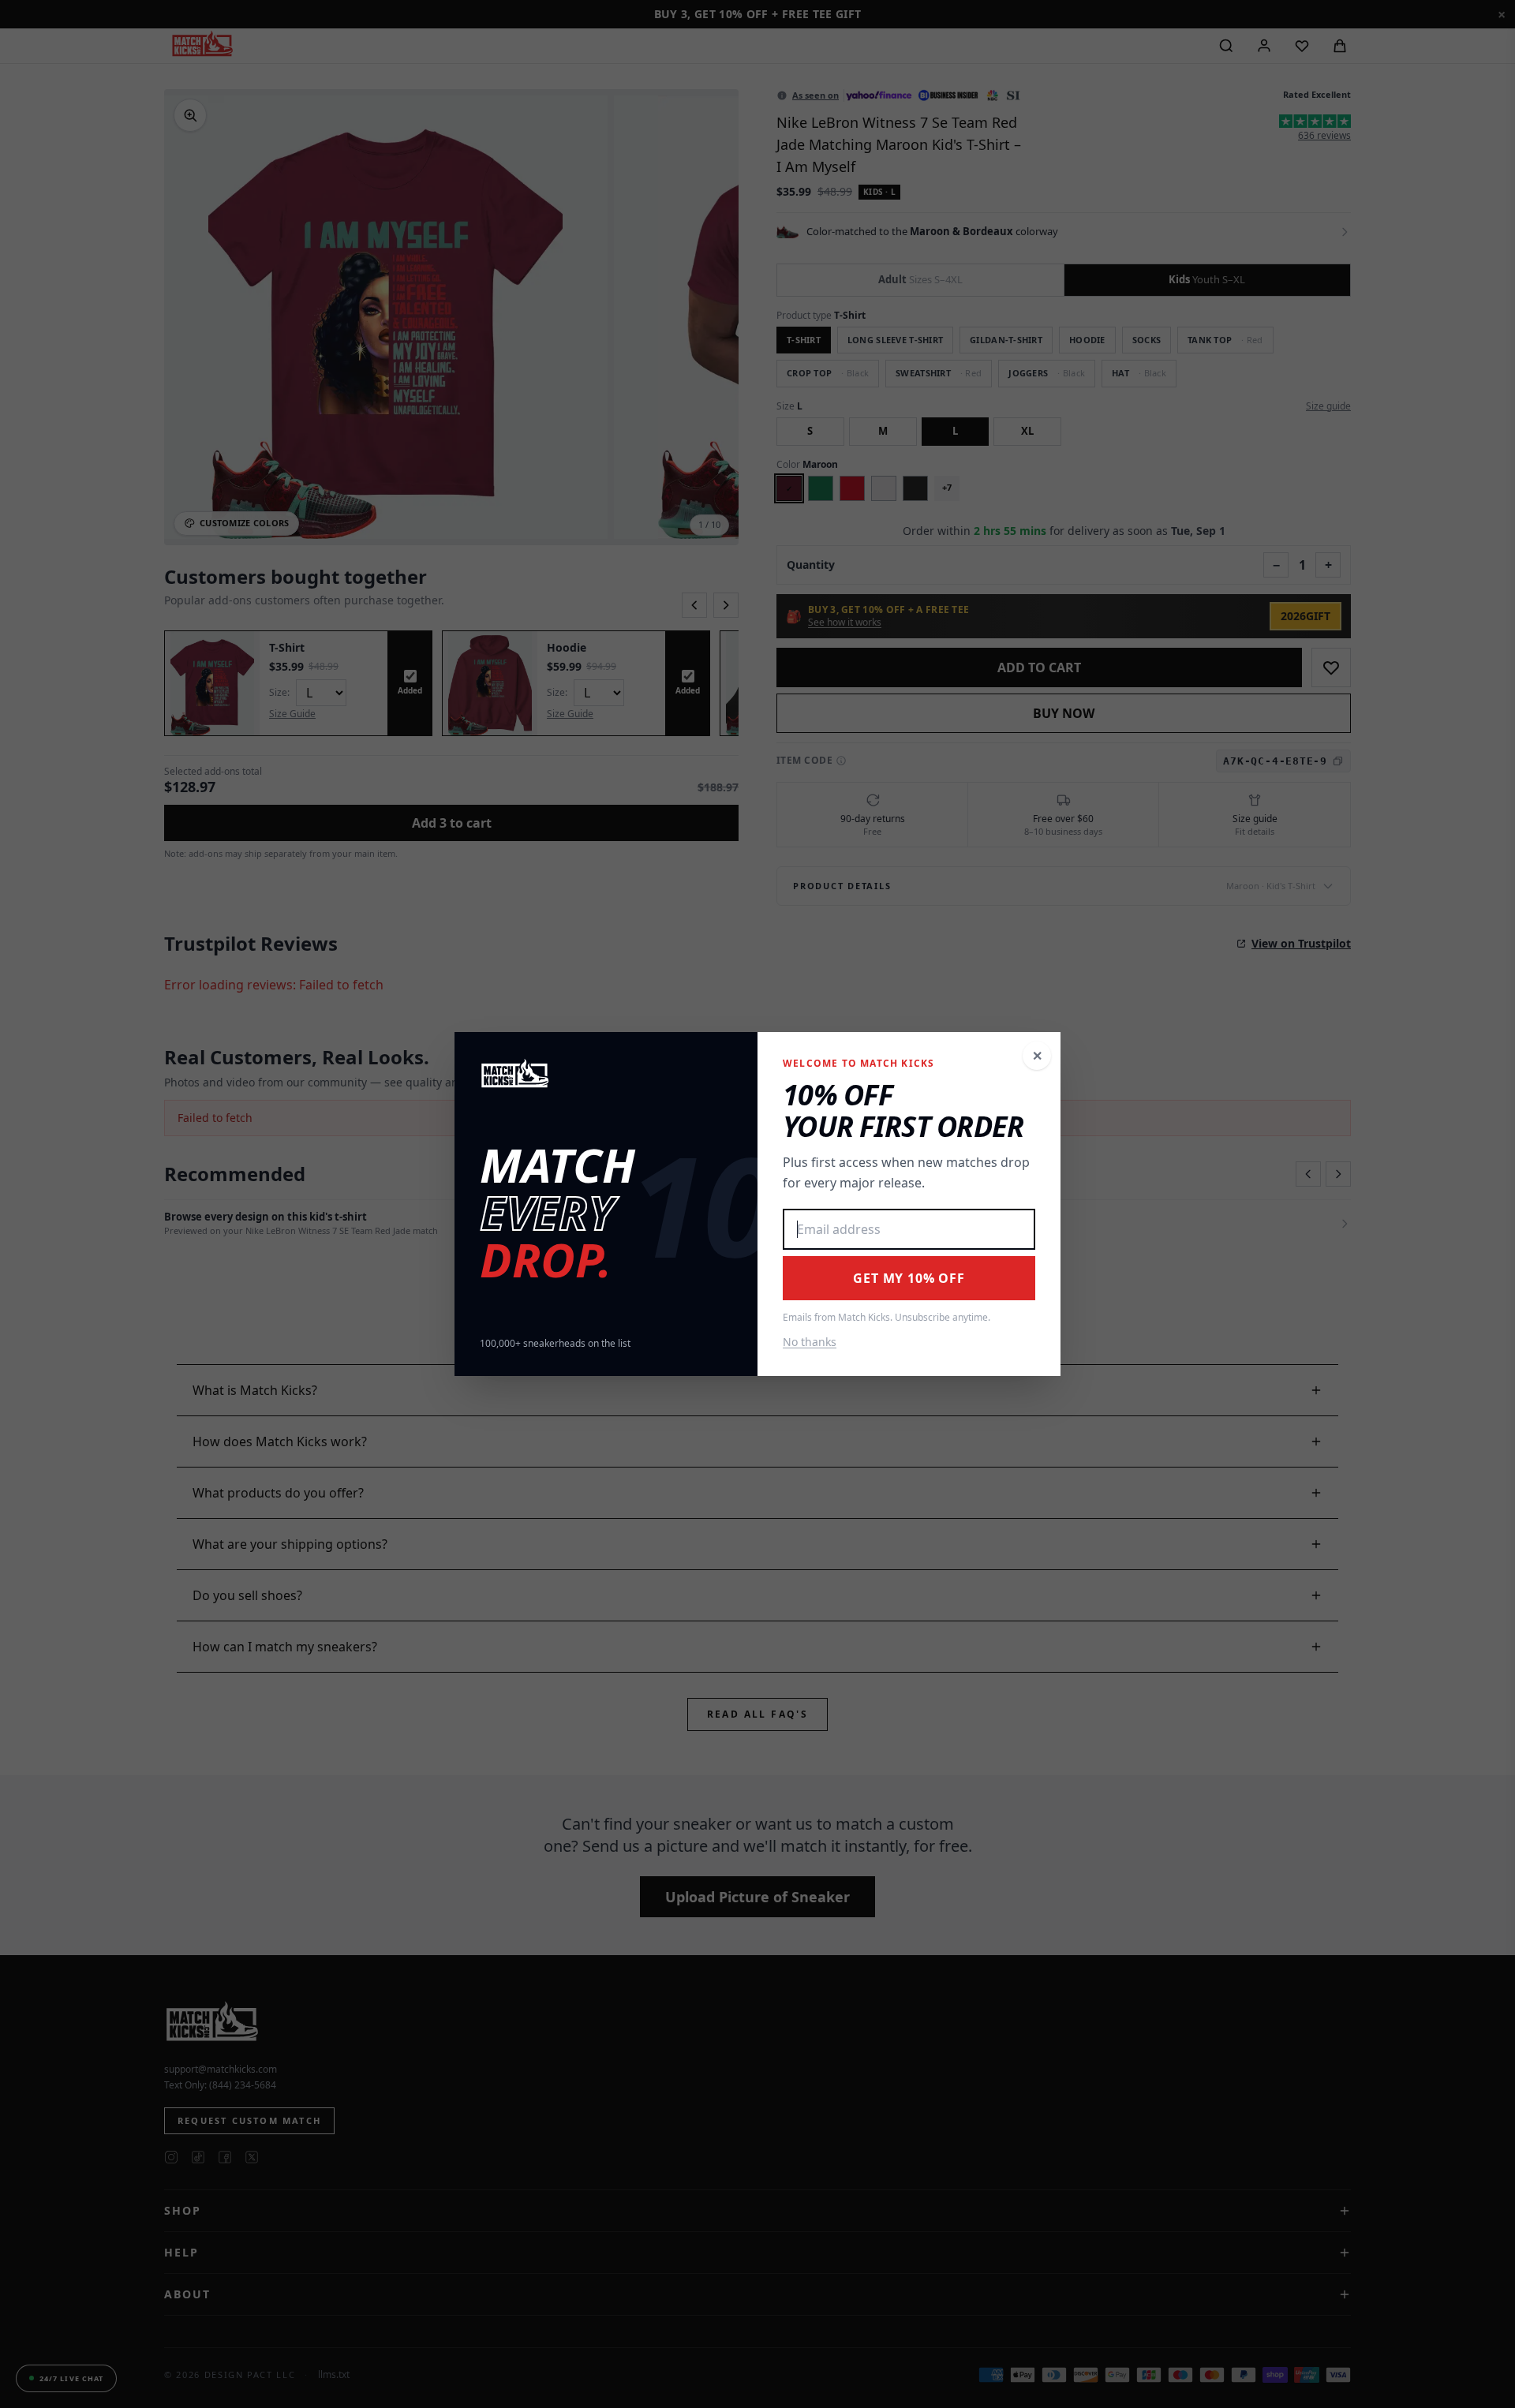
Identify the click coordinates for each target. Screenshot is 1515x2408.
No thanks (810, 1342)
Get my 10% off (909, 1278)
